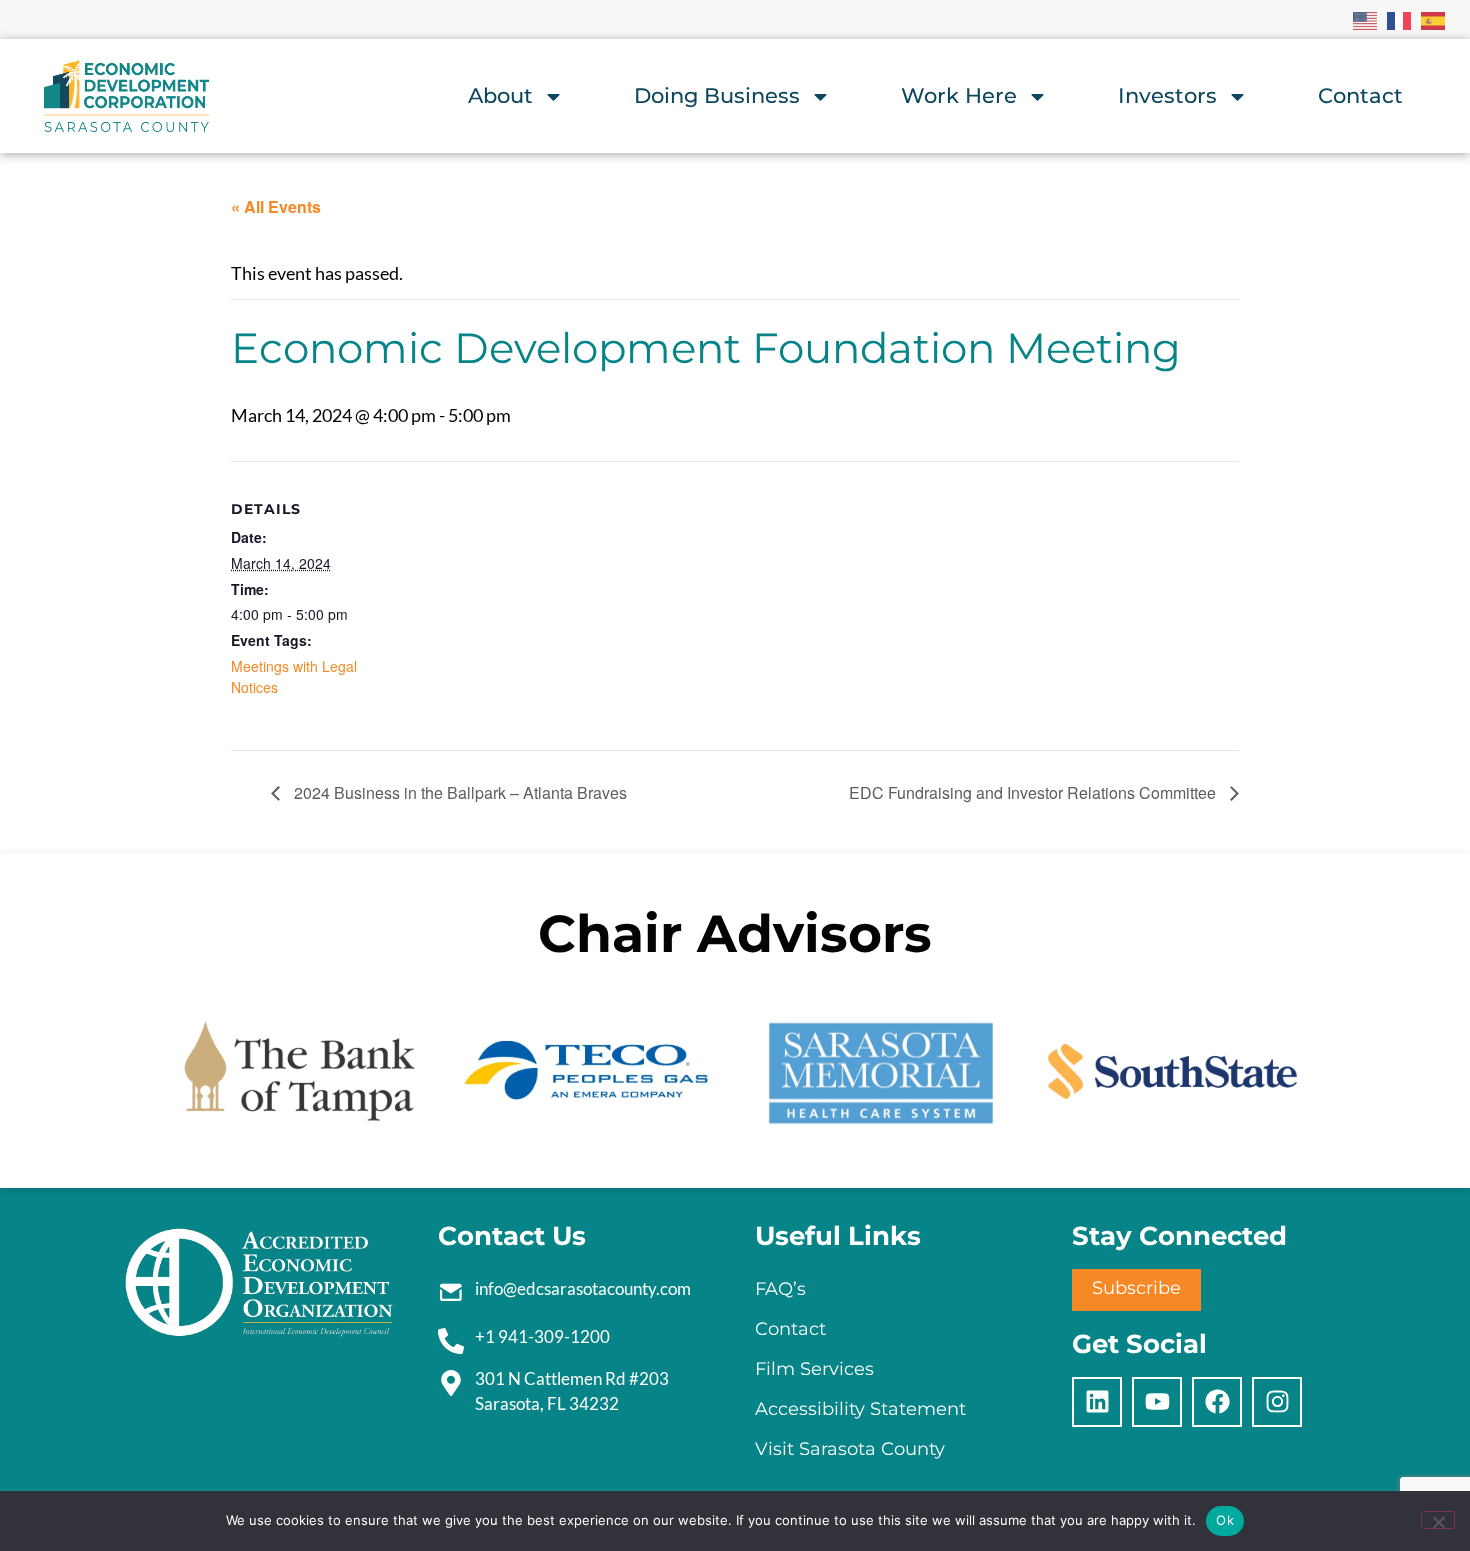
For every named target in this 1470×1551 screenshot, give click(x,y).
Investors (1167, 95)
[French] (1400, 19)
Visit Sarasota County (850, 1449)
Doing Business (717, 95)
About (500, 95)
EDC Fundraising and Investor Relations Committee (1034, 792)
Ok (1225, 1520)
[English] (1366, 19)
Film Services (814, 1369)
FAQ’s (780, 1289)
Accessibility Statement (860, 1409)
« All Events (276, 206)
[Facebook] (1217, 1402)
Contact (1360, 95)
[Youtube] (1157, 1402)
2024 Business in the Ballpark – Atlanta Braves (458, 792)
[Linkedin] (1097, 1402)
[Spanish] (1434, 19)
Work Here (959, 95)
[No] (1438, 1520)
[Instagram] (1277, 1402)
